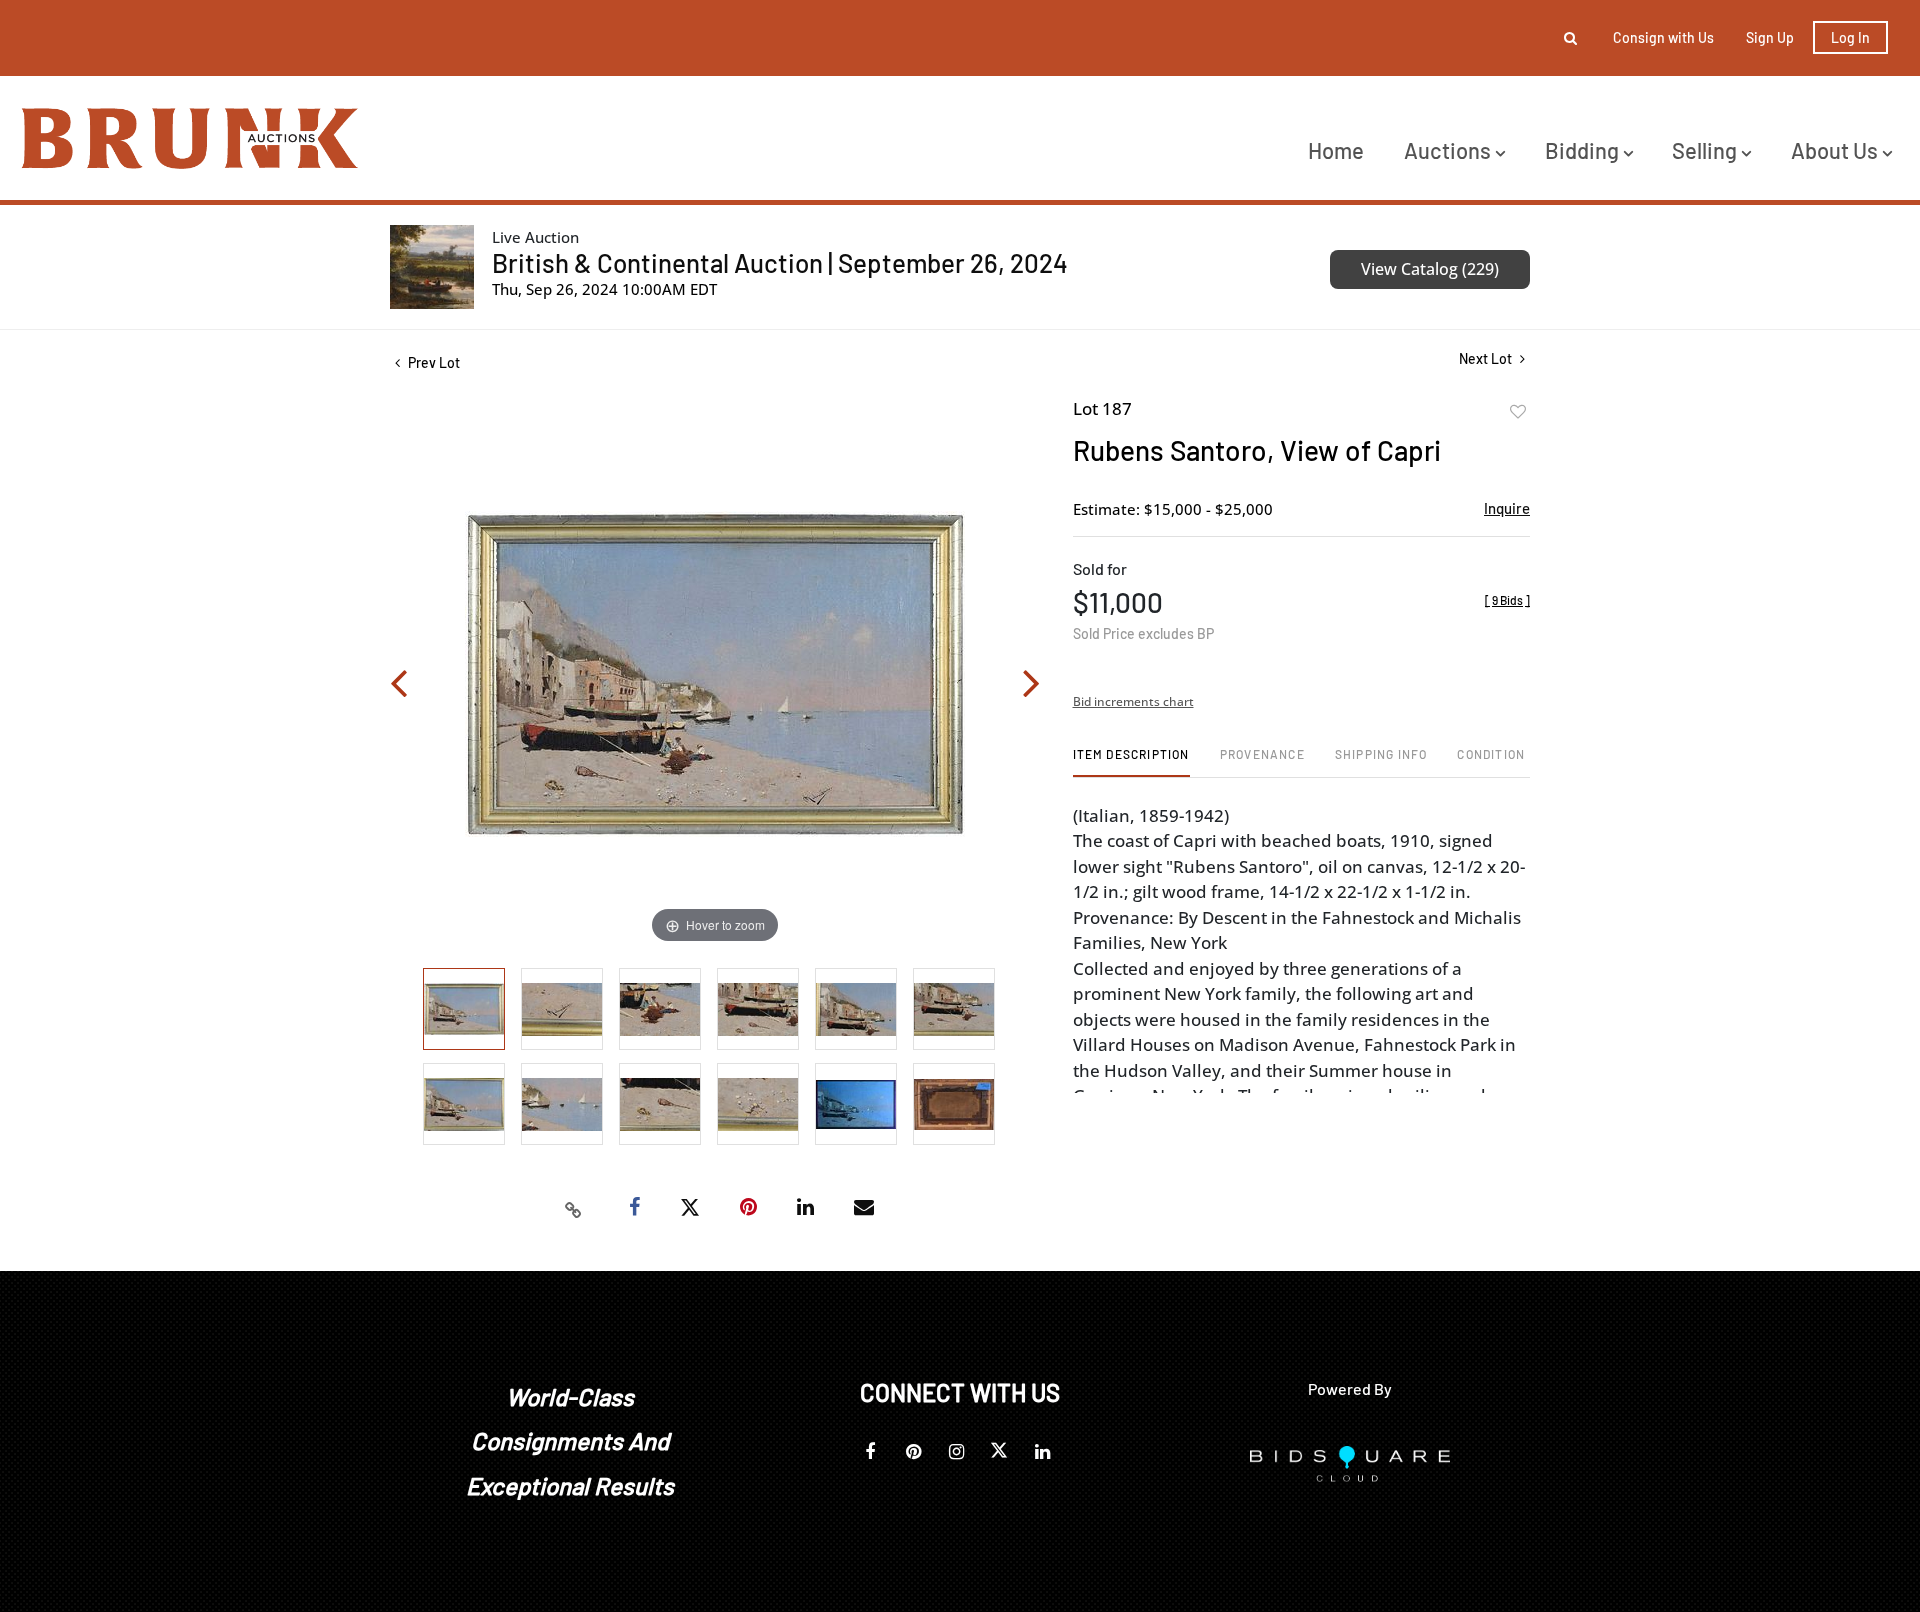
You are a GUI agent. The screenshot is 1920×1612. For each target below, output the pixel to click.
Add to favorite (1518, 412)
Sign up (1770, 37)
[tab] (1131, 761)
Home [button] (1336, 150)
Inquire (1507, 508)
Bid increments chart (1133, 701)
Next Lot (1487, 358)
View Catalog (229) (1430, 269)
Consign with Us (1663, 37)
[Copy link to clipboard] (574, 1208)
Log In (1850, 37)
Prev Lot (432, 362)
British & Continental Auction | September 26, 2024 (780, 262)
